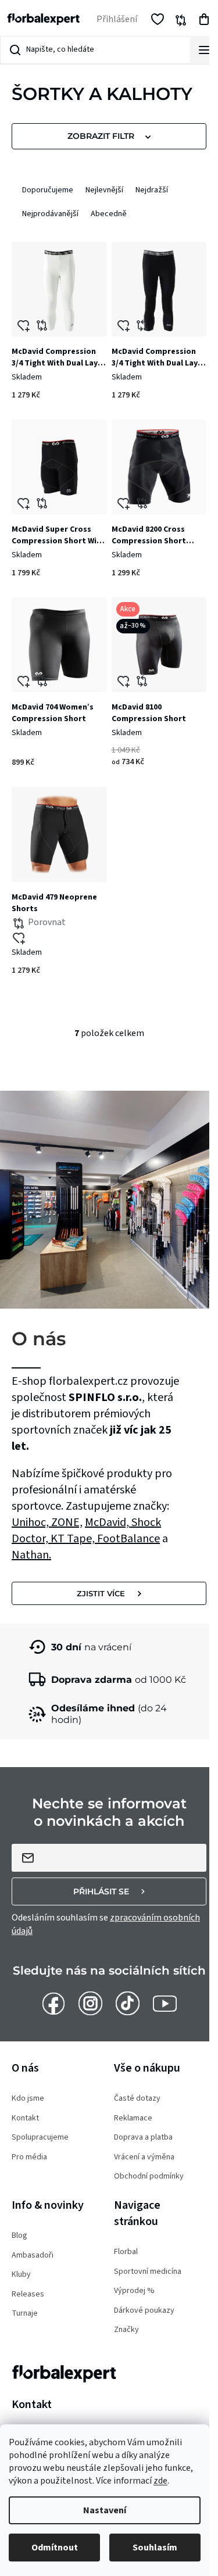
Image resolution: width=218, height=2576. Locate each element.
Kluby (21, 2275)
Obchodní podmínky (149, 2176)
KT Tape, (74, 1539)
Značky (126, 2330)
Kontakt (25, 2118)
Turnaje (25, 2314)
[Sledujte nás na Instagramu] (90, 2003)
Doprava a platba (143, 2138)
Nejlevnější (104, 190)
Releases (28, 2294)
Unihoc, (31, 1522)
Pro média (29, 2157)
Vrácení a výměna (144, 2157)
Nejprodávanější (50, 214)
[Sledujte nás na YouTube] (165, 2003)
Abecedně (109, 214)
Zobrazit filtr (101, 136)
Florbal (126, 2252)
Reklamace (133, 2118)
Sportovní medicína (148, 2272)
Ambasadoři (33, 2256)
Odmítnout (55, 2548)
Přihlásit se (101, 1891)
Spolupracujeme (40, 2138)
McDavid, (108, 1522)
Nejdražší (152, 190)
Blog (19, 2236)
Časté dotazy (137, 2099)
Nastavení (105, 2510)
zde (160, 2481)
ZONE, (67, 1522)
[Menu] (204, 50)
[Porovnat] (59, 289)
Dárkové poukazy (144, 2311)
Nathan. (31, 1555)
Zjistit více (101, 1593)
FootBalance (128, 1539)
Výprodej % (134, 2291)
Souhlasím (155, 2548)
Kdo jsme (28, 2099)
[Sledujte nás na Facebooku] (53, 2003)
